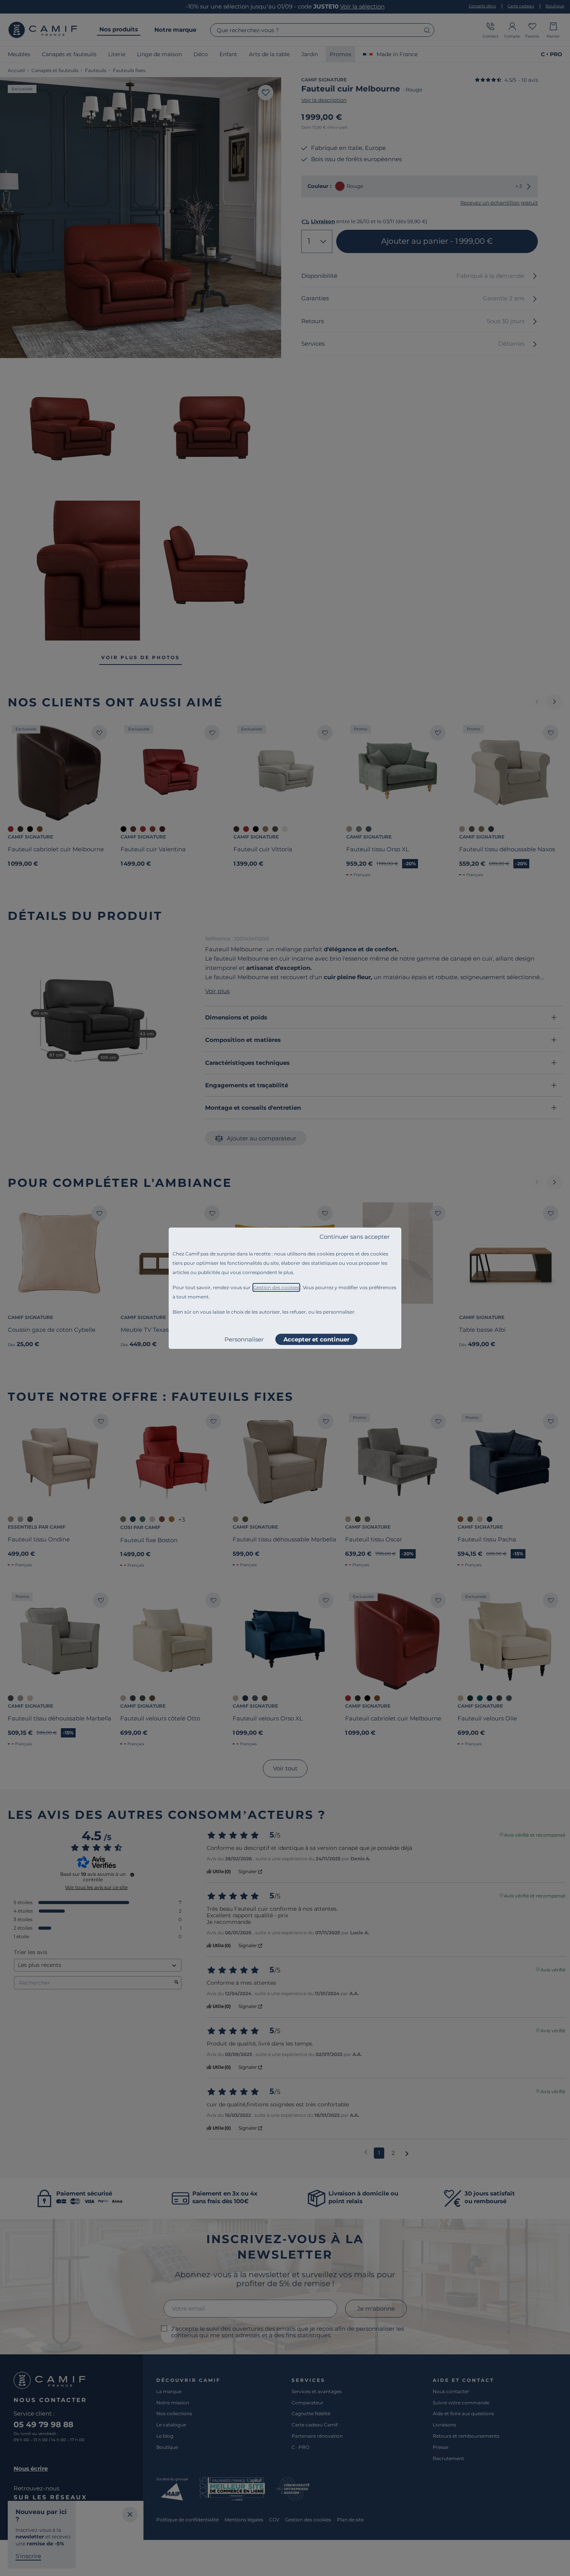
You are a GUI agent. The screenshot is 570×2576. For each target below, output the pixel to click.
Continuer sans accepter (355, 1237)
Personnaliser (244, 1339)
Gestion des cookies (276, 1287)
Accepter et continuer (316, 1339)
